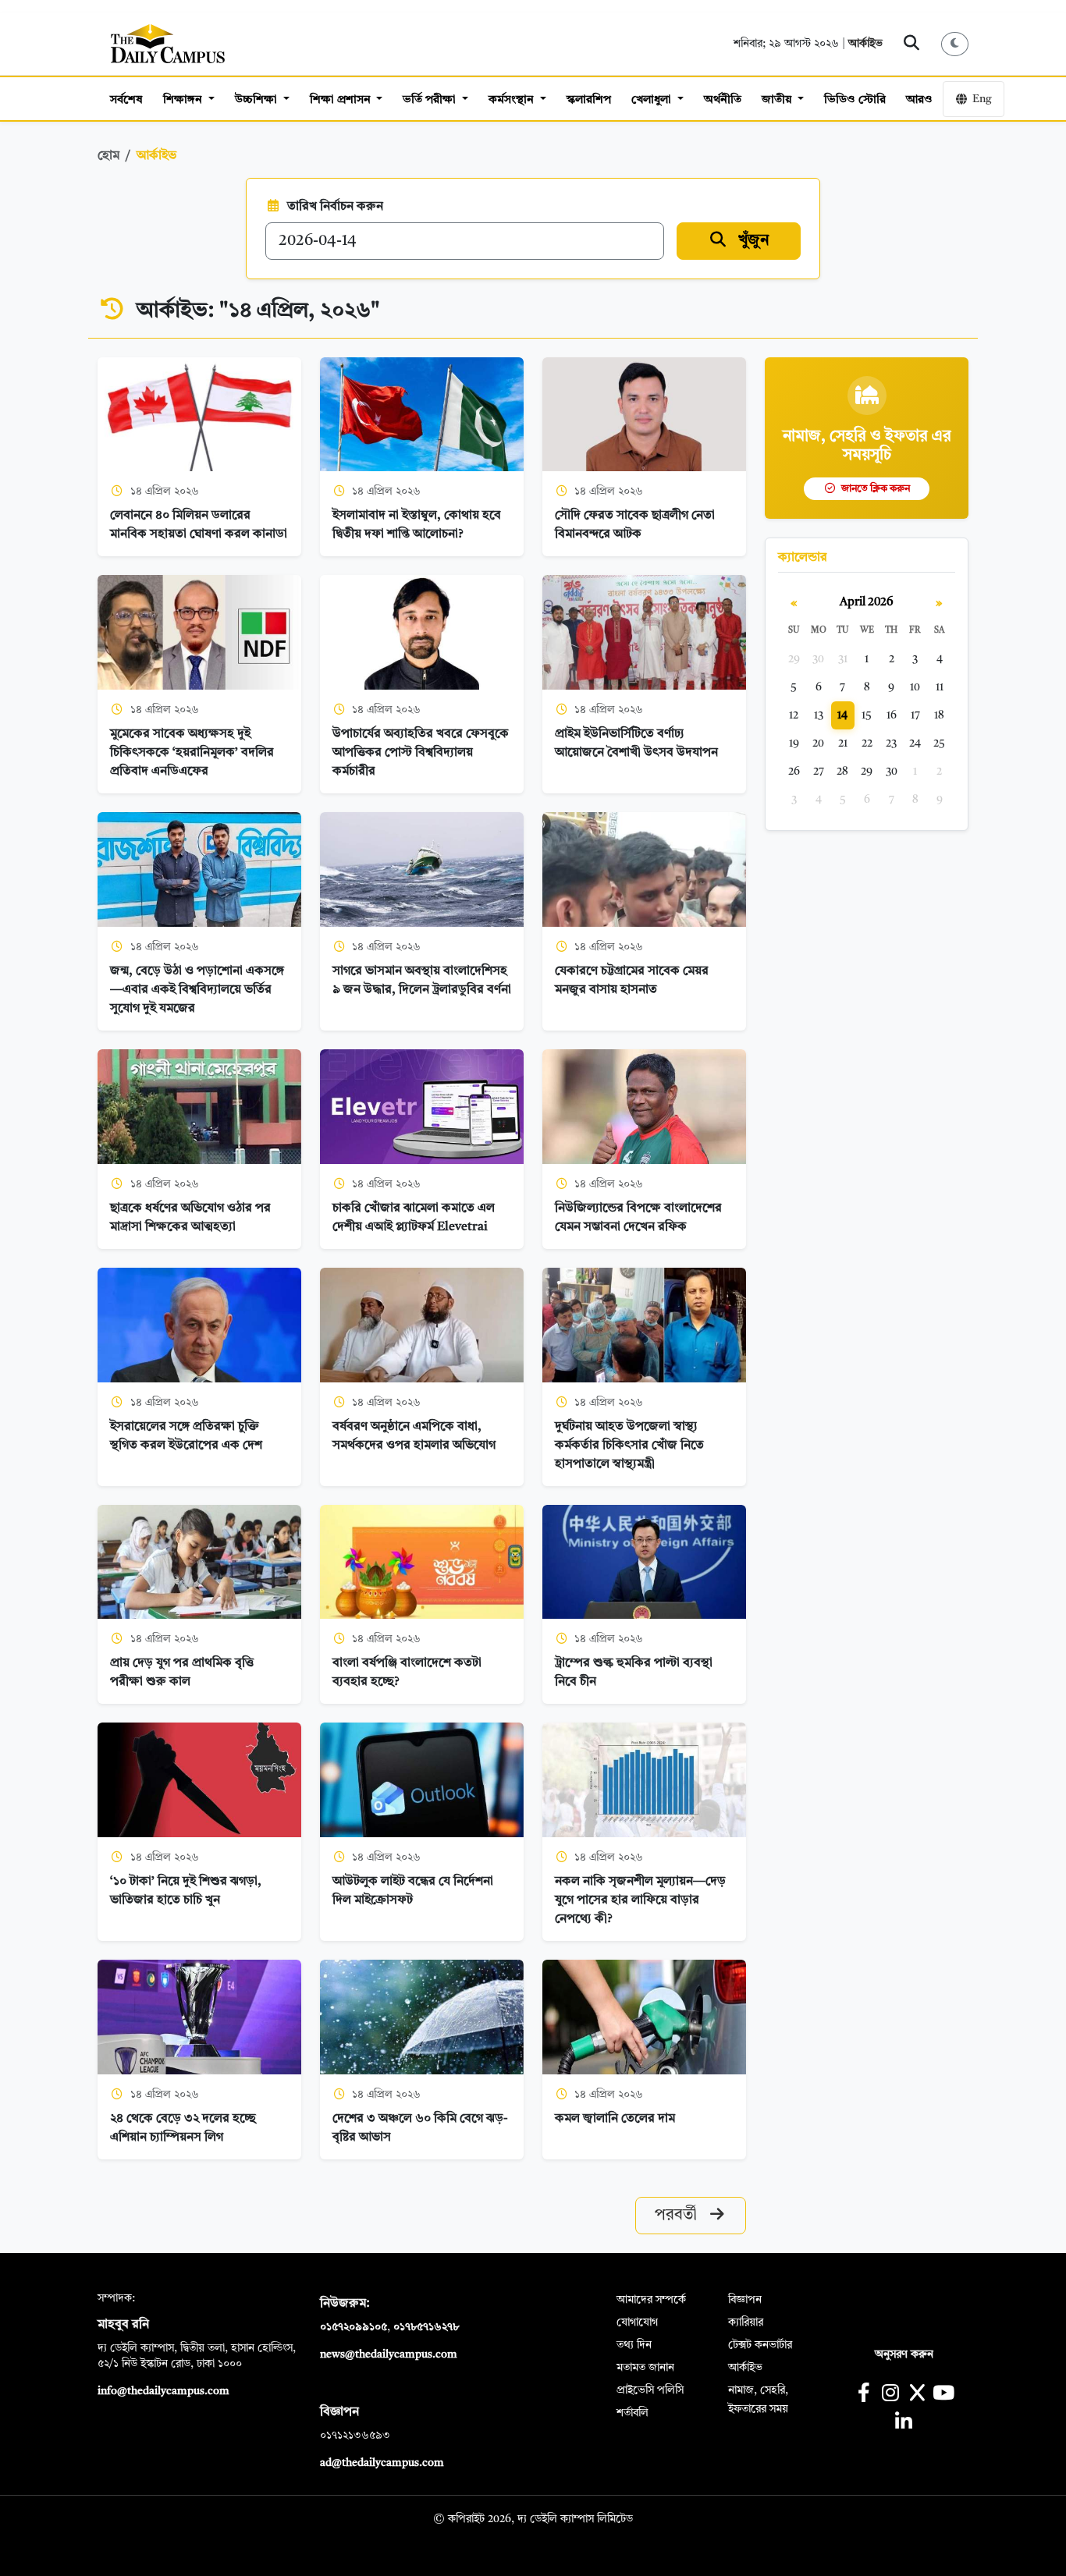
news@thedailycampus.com (389, 2354)
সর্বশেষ (126, 100)
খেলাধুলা (653, 100)
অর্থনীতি (723, 100)
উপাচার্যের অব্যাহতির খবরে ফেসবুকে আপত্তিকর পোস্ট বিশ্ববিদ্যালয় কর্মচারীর (421, 753)
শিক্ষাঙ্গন (184, 100)
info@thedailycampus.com (163, 2391)
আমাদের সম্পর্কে (651, 2300)
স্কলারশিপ (589, 100)
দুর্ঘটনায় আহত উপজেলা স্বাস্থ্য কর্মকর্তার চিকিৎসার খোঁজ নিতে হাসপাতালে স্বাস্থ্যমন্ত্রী (629, 1446)
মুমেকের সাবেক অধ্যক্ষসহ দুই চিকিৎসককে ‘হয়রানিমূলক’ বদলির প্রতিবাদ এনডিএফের (192, 753)
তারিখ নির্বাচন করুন (335, 207)
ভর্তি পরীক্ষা (431, 100)
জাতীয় (778, 100)
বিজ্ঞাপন (745, 2300)
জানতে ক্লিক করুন (874, 489)
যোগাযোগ (637, 2322)
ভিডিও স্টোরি (855, 100)
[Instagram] (890, 2395)
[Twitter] (917, 2395)
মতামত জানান (645, 2368)
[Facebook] (863, 2395)
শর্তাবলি (632, 2413)
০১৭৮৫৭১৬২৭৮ (426, 2327)
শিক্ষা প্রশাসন (342, 100)
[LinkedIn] (903, 2423)
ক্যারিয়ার (746, 2322)
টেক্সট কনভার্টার (760, 2345)
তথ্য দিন (634, 2345)
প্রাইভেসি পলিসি (650, 2390)
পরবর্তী (678, 2216)
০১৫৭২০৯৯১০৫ (354, 2327)
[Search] (912, 44)
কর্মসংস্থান (513, 100)
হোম (108, 156)
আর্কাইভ (865, 44)
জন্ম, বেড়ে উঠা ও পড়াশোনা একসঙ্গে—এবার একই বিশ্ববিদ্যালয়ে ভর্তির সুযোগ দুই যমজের (197, 990)
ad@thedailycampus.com (382, 2463)
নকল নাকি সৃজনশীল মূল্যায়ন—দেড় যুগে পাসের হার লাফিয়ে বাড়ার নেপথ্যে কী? (640, 1900)
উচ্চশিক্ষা (258, 100)
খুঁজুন (752, 241)
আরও (919, 100)
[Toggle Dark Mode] (955, 44)
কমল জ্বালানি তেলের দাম (617, 2119)
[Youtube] (944, 2395)
